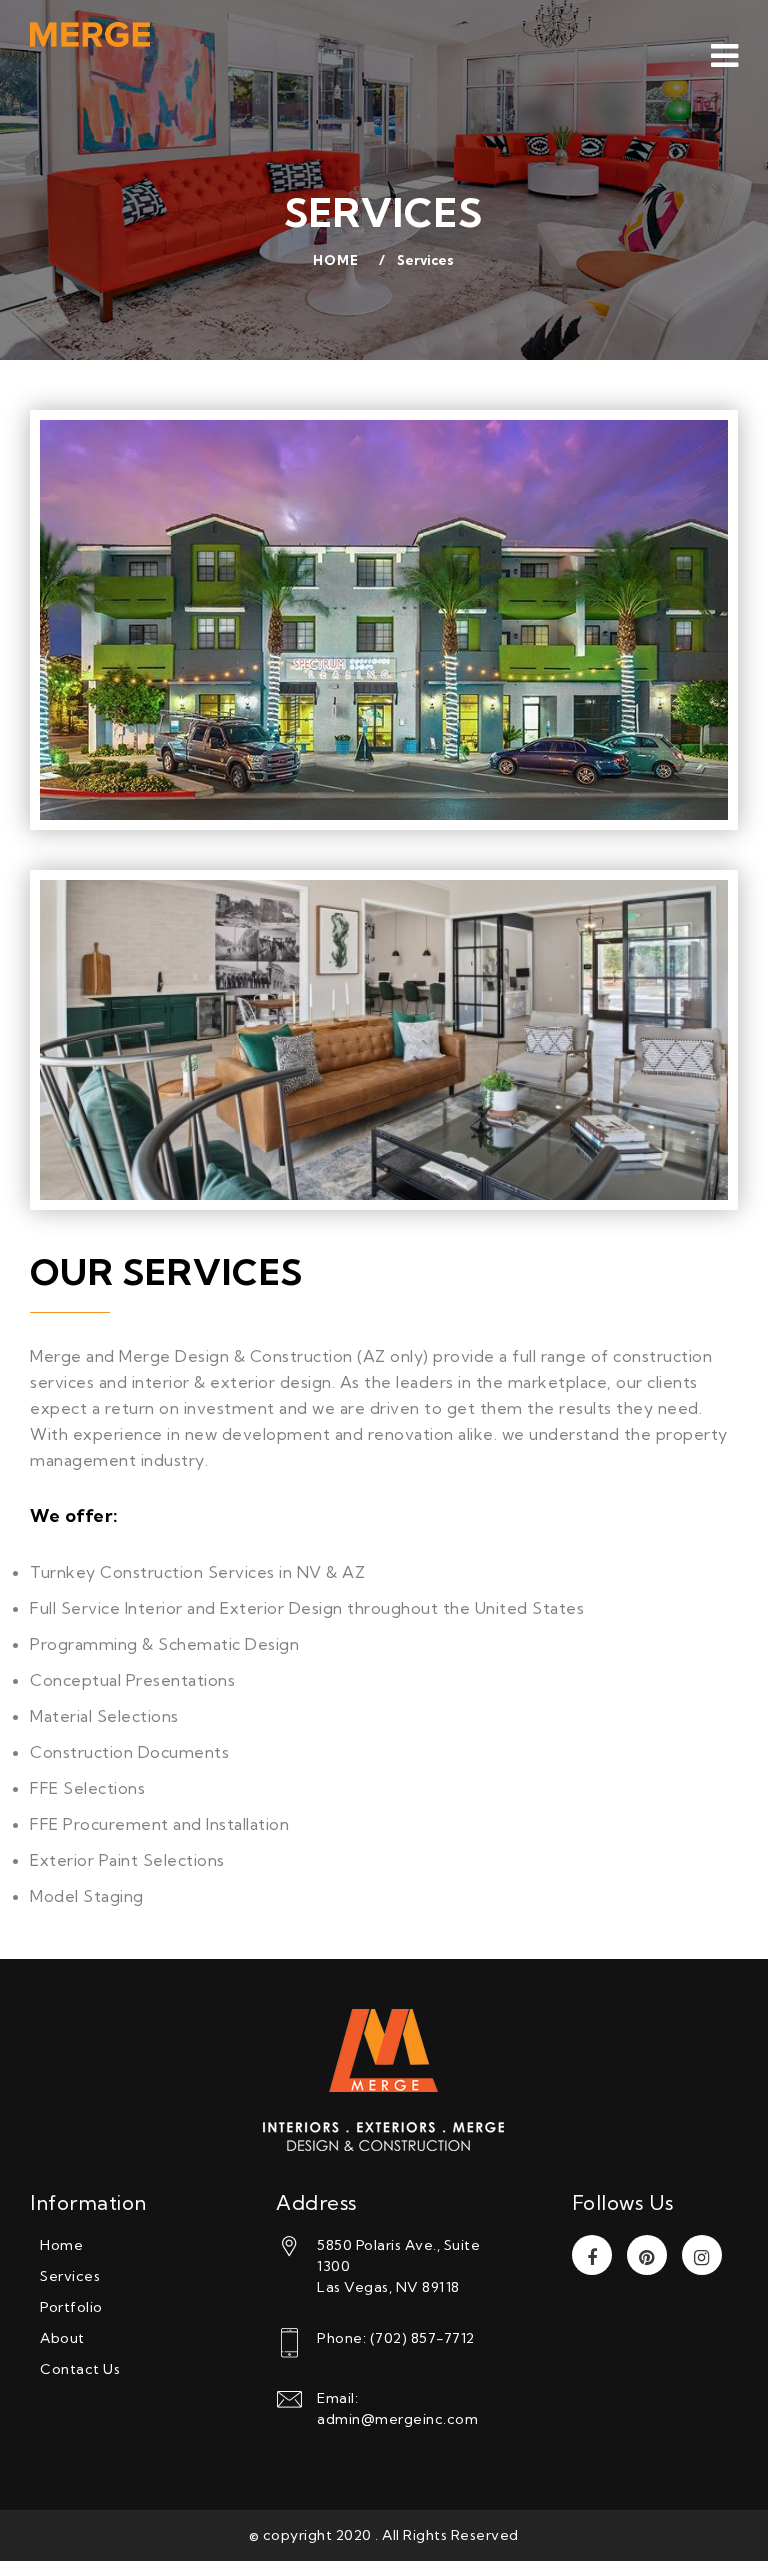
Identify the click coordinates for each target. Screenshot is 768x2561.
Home (336, 260)
